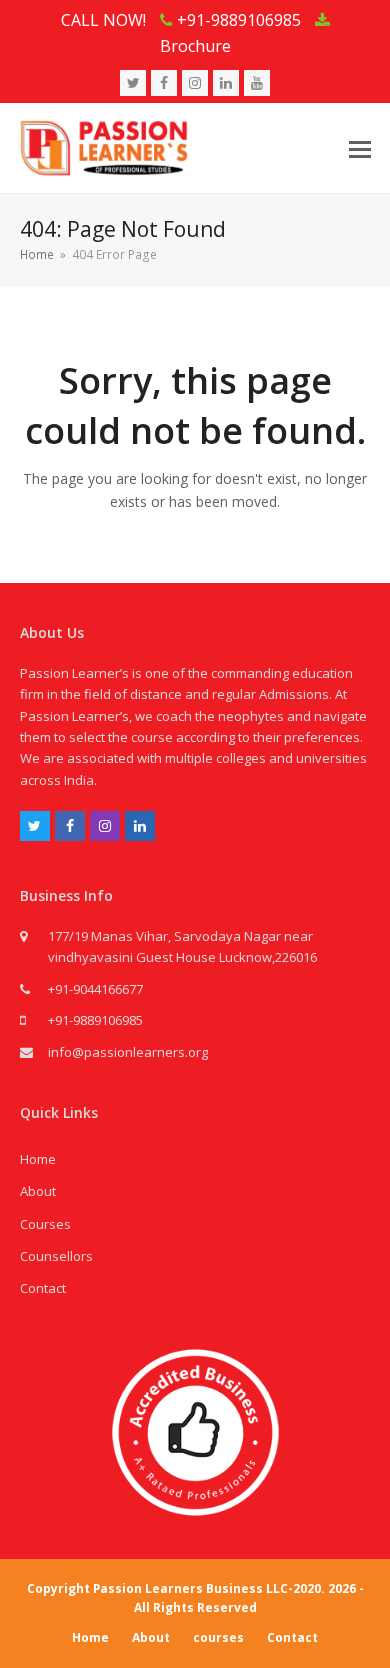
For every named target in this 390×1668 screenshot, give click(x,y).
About (38, 1191)
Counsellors (56, 1256)
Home (38, 1159)
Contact (43, 1288)
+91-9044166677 (95, 989)
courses (218, 1637)
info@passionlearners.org (128, 1052)
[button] (360, 148)
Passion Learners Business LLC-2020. (209, 1588)
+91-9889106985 (95, 1020)
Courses (45, 1224)
